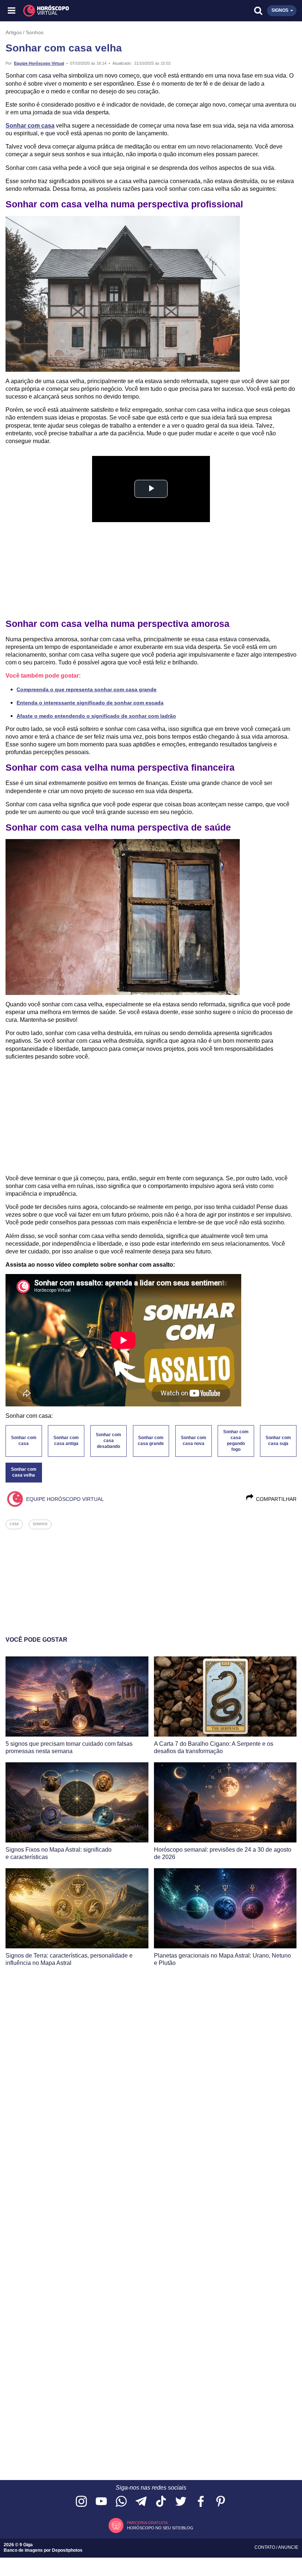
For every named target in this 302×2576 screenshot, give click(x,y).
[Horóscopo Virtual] (82, 11)
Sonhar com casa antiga (66, 1441)
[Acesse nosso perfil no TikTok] (161, 2502)
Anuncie (288, 2547)
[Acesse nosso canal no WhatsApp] (121, 2502)
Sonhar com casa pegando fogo (236, 1441)
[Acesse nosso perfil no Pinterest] (221, 2502)
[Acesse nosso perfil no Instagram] (81, 2502)
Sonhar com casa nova (194, 1441)
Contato (265, 2547)
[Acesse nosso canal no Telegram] (141, 2502)
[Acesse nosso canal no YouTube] (101, 2502)
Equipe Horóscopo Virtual (39, 63)
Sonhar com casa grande (151, 1441)
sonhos (40, 1524)
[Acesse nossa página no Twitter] (181, 2502)
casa (14, 1524)
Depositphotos (67, 2550)
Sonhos (35, 32)
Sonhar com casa (30, 126)
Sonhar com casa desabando (108, 1441)
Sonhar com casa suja (278, 1441)
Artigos (14, 32)
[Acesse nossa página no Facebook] (201, 2502)
